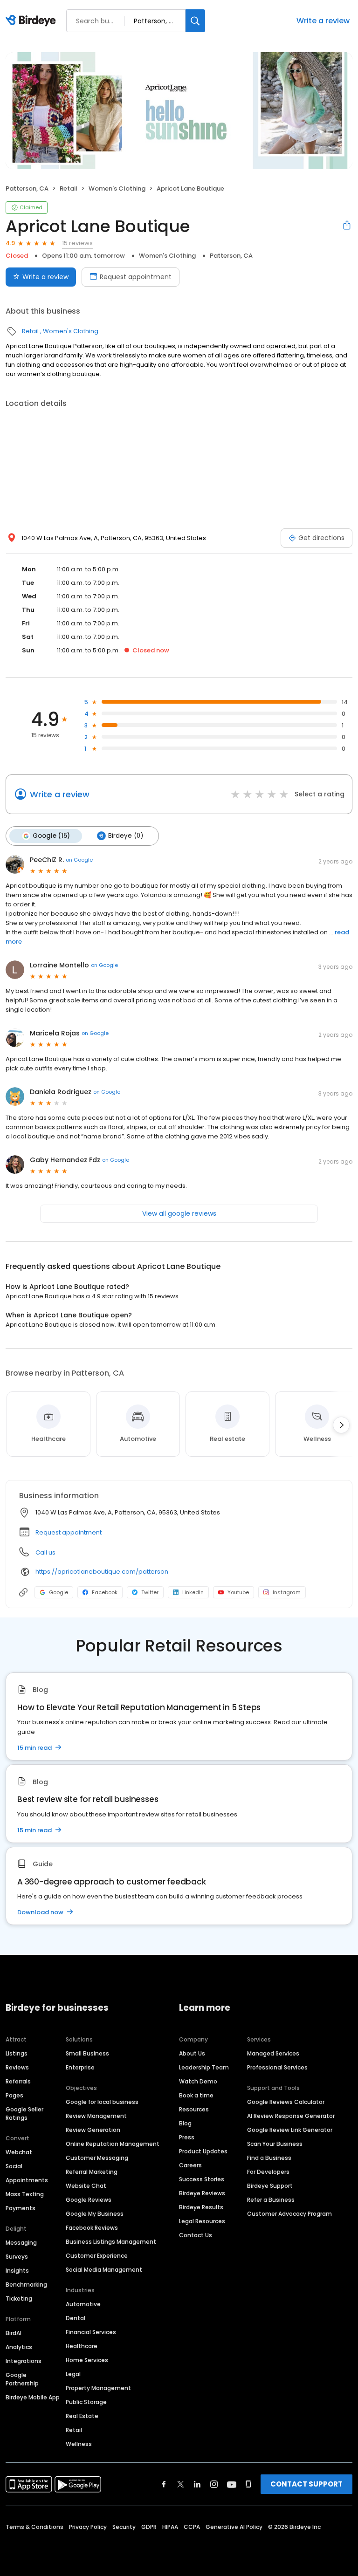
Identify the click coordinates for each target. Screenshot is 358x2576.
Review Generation (93, 2130)
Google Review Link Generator (290, 2130)
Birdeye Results (201, 2207)
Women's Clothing (117, 188)
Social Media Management (104, 2270)
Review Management (96, 2116)
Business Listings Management (111, 2242)
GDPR (149, 2527)
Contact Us (196, 2235)
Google (59, 1592)
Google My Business (95, 2214)
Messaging (21, 2243)
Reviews (17, 2067)
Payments (21, 2208)
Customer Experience (97, 2256)
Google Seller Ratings (24, 2114)
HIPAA (170, 2527)
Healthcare (82, 2346)
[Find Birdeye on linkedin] (197, 2484)
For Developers (268, 2172)
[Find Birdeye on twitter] (181, 2484)
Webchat (19, 2152)
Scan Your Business (275, 2144)
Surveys (17, 2257)
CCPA (192, 2527)
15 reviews (77, 243)
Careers (190, 2165)
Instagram (287, 1592)
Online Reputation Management (113, 2144)
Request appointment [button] (69, 1532)
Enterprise (80, 2067)
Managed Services (273, 2053)
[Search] (195, 21)
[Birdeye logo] (32, 21)
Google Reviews (89, 2200)
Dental (76, 2318)
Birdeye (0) (126, 836)
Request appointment (136, 277)
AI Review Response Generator (291, 2116)
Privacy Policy (88, 2527)
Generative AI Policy (234, 2527)
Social (14, 2166)
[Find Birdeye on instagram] (214, 2484)
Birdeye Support (270, 2186)
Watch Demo (198, 2081)
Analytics (19, 2347)
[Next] (341, 1425)
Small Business (87, 2053)
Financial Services (91, 2332)
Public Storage (86, 2402)
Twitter (150, 1592)
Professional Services (277, 2067)
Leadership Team (204, 2067)
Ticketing (19, 2299)
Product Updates (203, 2151)
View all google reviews (179, 1213)
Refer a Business (271, 2200)
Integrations (24, 2361)
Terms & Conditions (34, 2527)
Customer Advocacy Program (289, 2214)
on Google (79, 860)
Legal (73, 2374)
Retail (69, 188)
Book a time (196, 2095)
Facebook (105, 1592)
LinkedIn (193, 1592)
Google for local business (102, 2102)
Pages (14, 2095)
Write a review (323, 21)
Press (187, 2137)
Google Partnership (22, 2379)
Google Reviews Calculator (286, 2102)
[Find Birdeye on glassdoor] (248, 2484)
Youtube (238, 1592)
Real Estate (82, 2416)
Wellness (79, 2444)
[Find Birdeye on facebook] (164, 2484)
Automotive (83, 2304)
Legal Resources (202, 2221)
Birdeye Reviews (202, 2193)
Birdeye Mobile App (33, 2397)
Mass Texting (25, 2194)
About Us (192, 2053)
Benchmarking (26, 2285)
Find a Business (269, 2158)
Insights (17, 2271)
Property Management (98, 2388)
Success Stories (202, 2179)
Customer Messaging (97, 2158)
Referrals (18, 2081)
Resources (194, 2109)
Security (124, 2527)
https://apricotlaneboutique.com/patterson (102, 1572)
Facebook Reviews (92, 2228)
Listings (17, 2053)
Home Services (87, 2360)
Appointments (27, 2180)
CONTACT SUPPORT (306, 2484)
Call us (45, 1552)
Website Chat (86, 2186)
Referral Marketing (92, 2172)
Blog (185, 2123)
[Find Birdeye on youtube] (232, 2484)
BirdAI (14, 2333)
